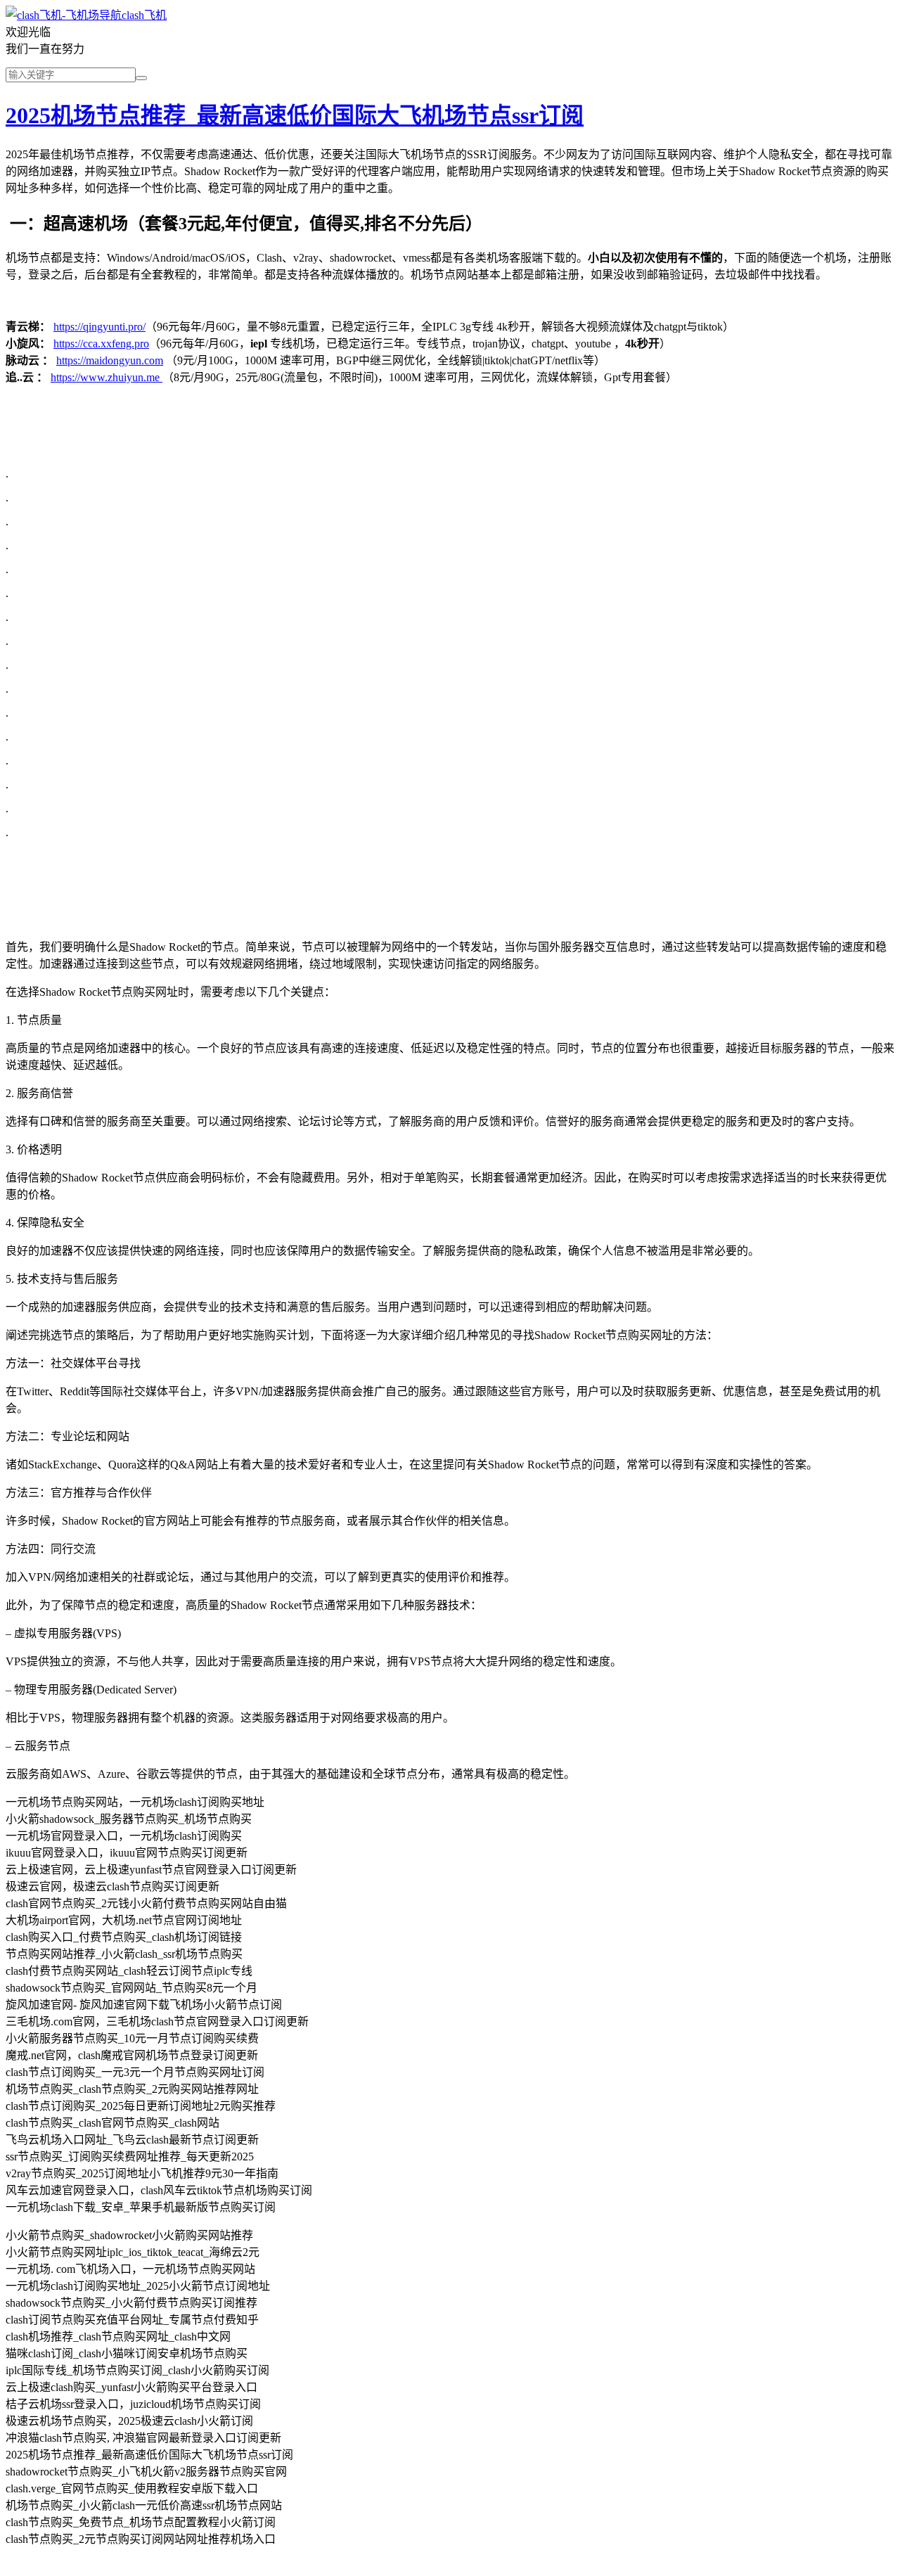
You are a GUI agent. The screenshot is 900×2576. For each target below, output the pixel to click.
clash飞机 (144, 15)
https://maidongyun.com (110, 360)
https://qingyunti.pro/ (99, 327)
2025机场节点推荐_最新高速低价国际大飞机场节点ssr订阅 (295, 115)
